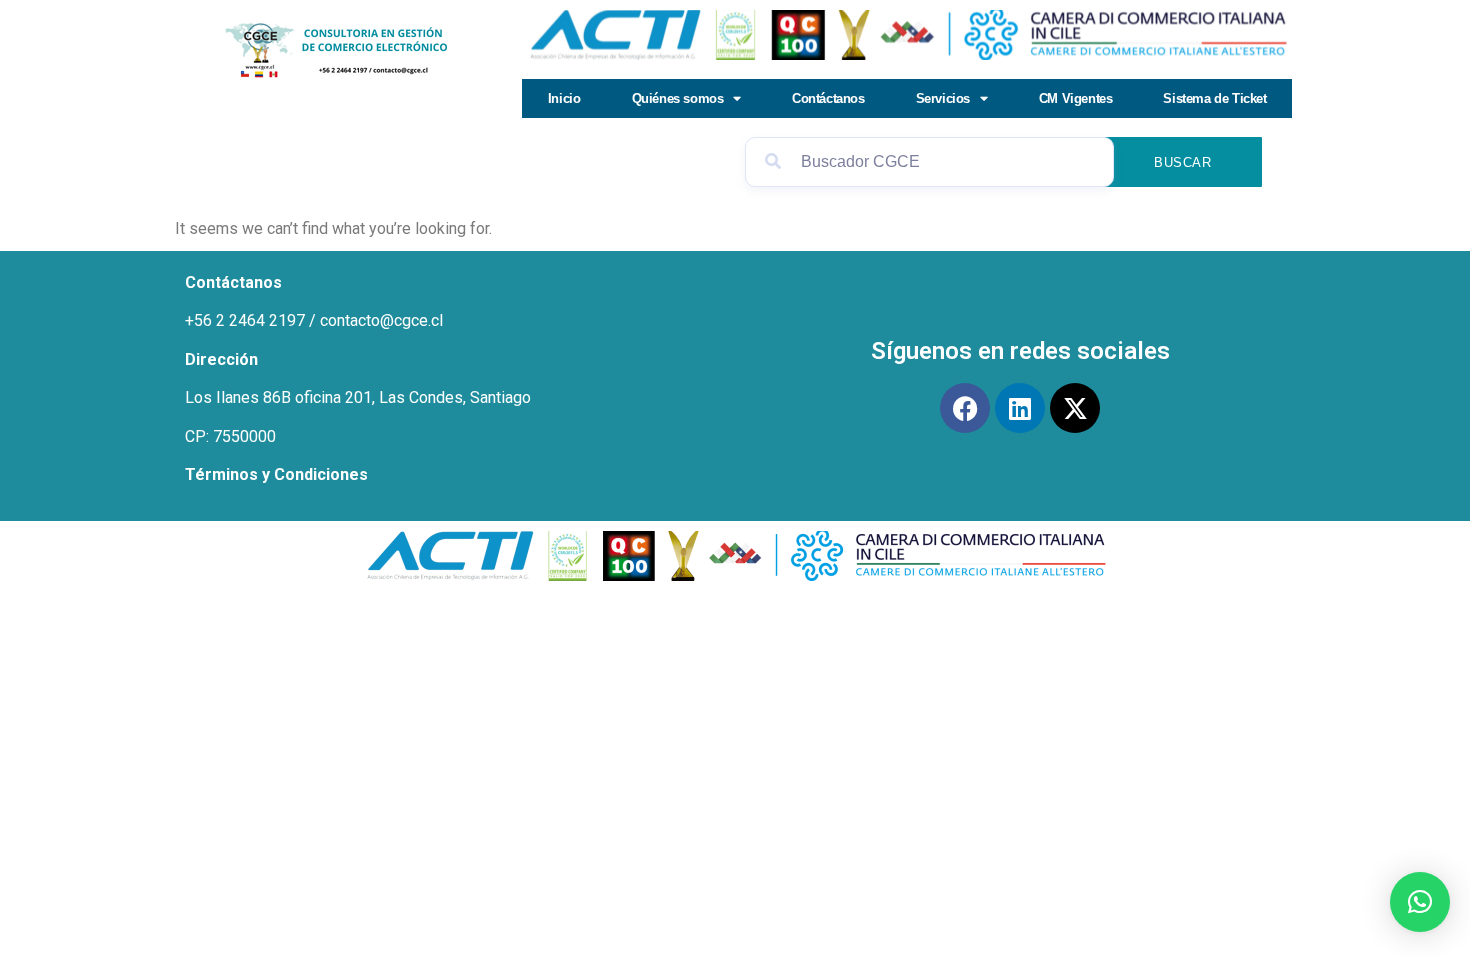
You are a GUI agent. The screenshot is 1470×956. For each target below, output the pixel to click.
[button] (1420, 902)
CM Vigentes (1076, 98)
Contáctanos (828, 98)
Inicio (564, 98)
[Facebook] (965, 408)
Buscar (1183, 162)
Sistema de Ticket (1214, 98)
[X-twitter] (1075, 408)
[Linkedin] (1020, 408)
